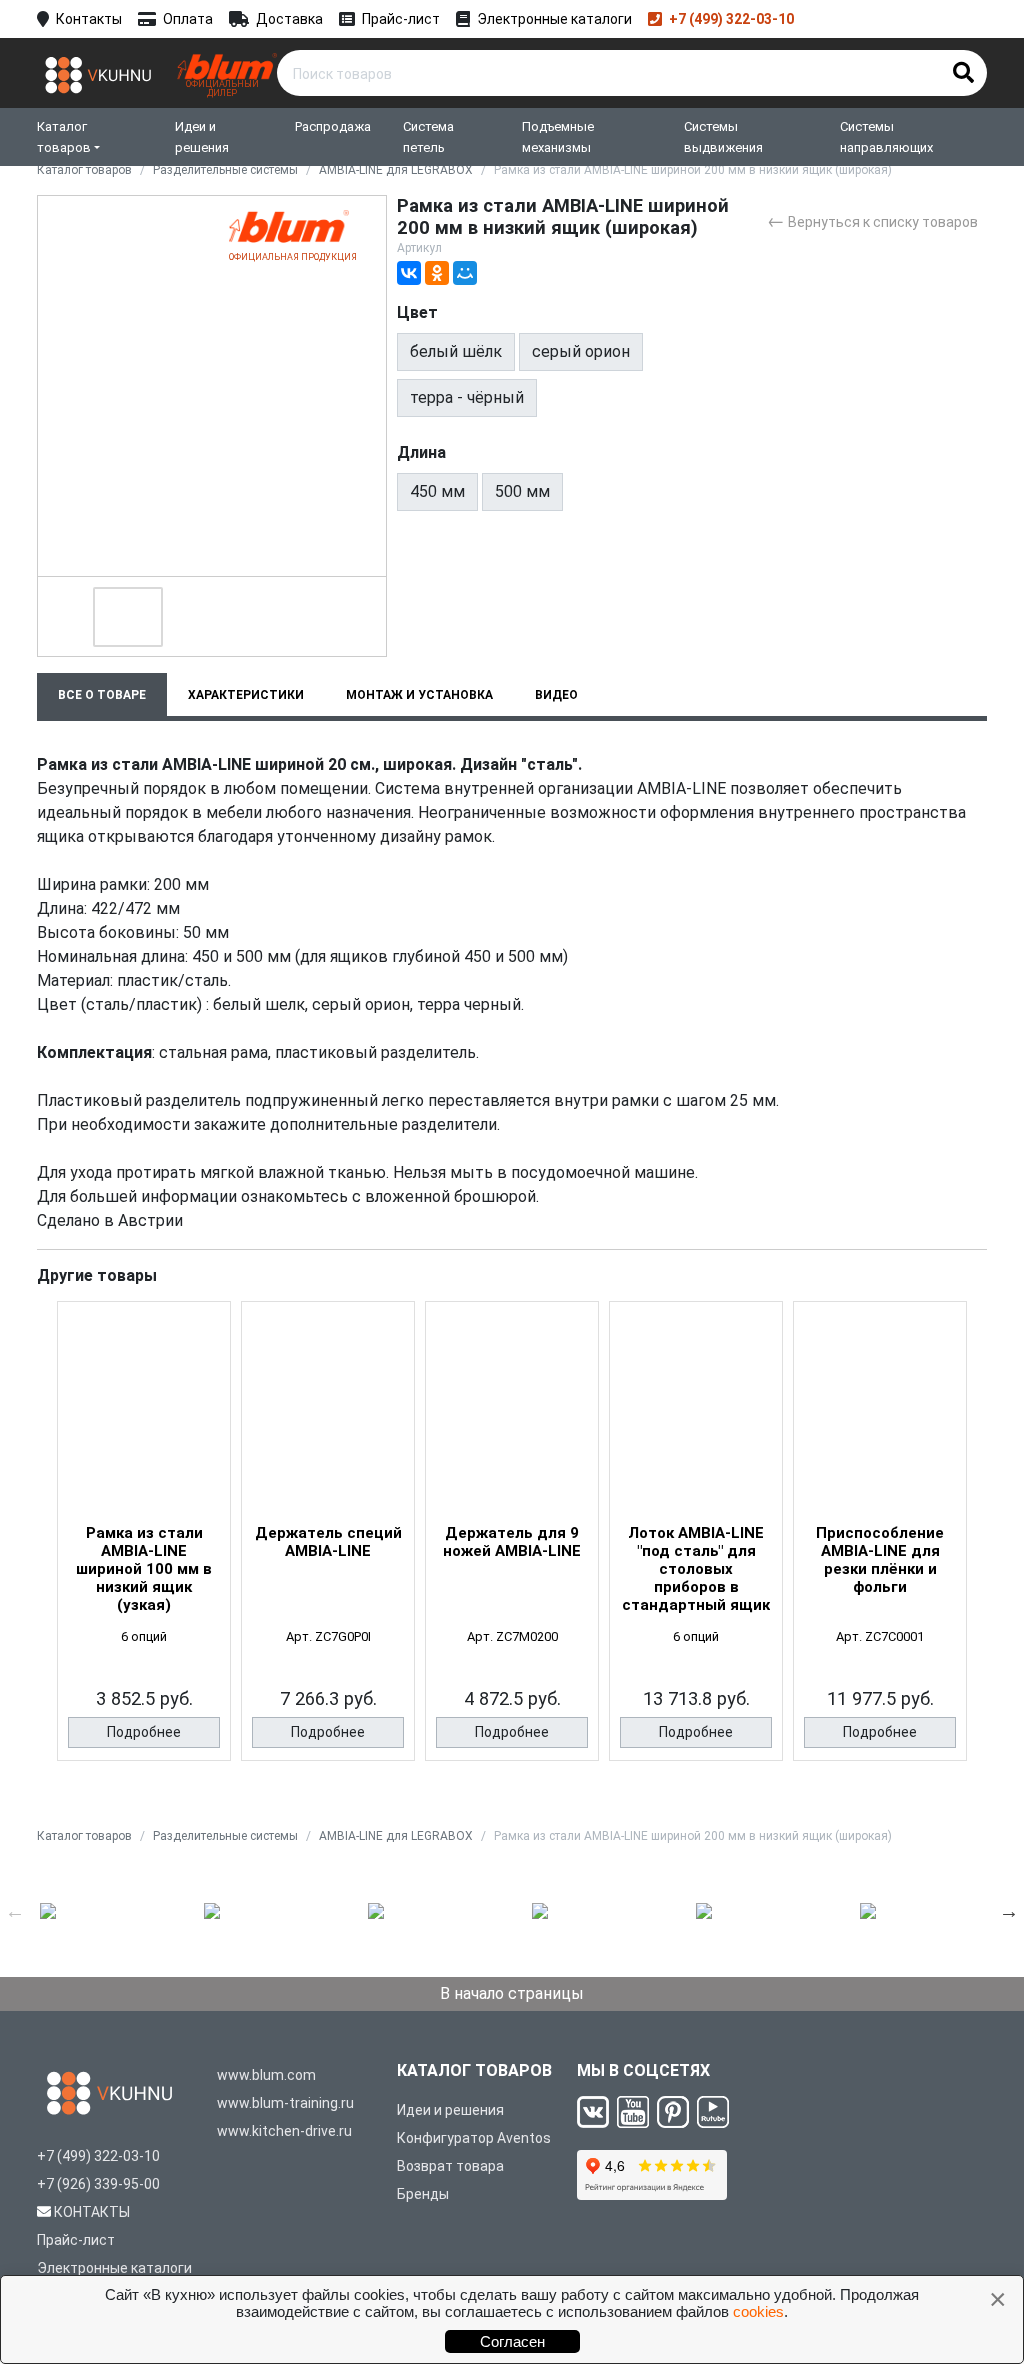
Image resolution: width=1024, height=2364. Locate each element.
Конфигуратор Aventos (474, 2138)
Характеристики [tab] (246, 695)
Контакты (89, 19)
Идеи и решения (202, 137)
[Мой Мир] (465, 273)
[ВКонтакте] (409, 273)
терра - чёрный (467, 397)
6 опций (144, 1636)
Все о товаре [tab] (102, 695)
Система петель (428, 137)
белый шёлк (456, 351)
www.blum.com (266, 2075)
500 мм (522, 491)
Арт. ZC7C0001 (880, 1636)
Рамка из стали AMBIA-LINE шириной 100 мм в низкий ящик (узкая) (144, 1569)
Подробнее (144, 1732)
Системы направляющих (886, 137)
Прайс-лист (401, 19)
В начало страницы (512, 1993)
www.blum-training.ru (285, 2103)
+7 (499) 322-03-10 (731, 19)
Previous (15, 1911)
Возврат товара (450, 2166)
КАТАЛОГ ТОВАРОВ (474, 2070)
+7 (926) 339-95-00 (98, 2184)
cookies (758, 2311)
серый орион (581, 351)
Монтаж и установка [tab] (419, 695)
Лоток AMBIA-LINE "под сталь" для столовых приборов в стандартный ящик (696, 1569)
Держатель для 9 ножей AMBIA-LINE (512, 1542)
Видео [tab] (556, 695)
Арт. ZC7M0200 (512, 1636)
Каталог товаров (64, 137)
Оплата (188, 19)
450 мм (437, 491)
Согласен (512, 2341)
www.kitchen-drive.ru (284, 2131)
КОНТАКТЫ (92, 2212)
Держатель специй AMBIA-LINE (328, 1542)
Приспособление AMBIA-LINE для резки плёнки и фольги (880, 1560)
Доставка (289, 19)
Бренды (423, 2194)
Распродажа (333, 126)
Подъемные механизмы (558, 137)
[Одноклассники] (437, 273)
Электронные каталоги (554, 19)
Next (1009, 1911)
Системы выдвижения (723, 137)
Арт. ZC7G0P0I (328, 1636)
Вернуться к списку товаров (872, 220)
